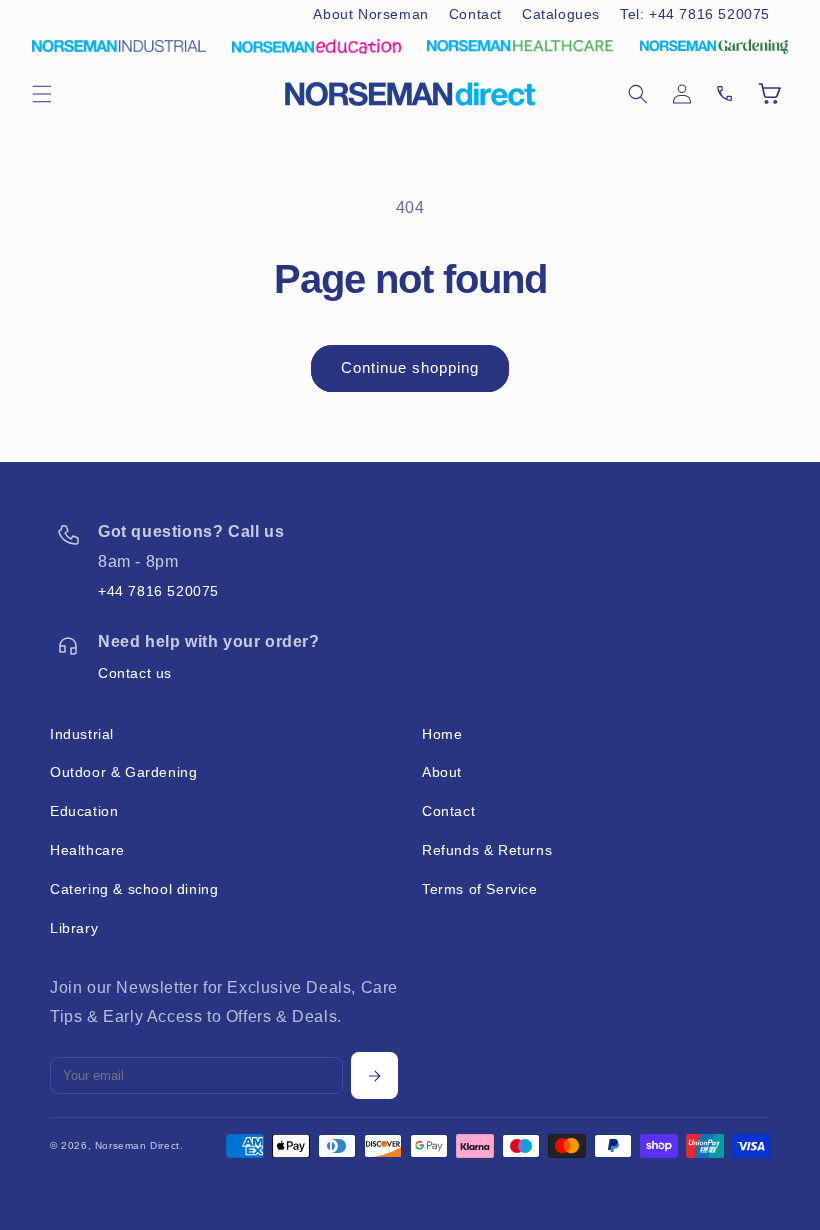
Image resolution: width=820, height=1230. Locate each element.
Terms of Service (480, 889)
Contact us (135, 673)
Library (74, 928)
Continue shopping (410, 367)
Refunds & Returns (487, 850)
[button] (42, 94)
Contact (475, 14)
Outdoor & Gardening (123, 772)
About (442, 772)
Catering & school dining (134, 889)
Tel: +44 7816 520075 (695, 14)
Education (84, 811)
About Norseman (370, 14)
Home (442, 734)
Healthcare (87, 850)
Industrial (82, 734)
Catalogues (561, 14)
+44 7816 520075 (158, 591)
